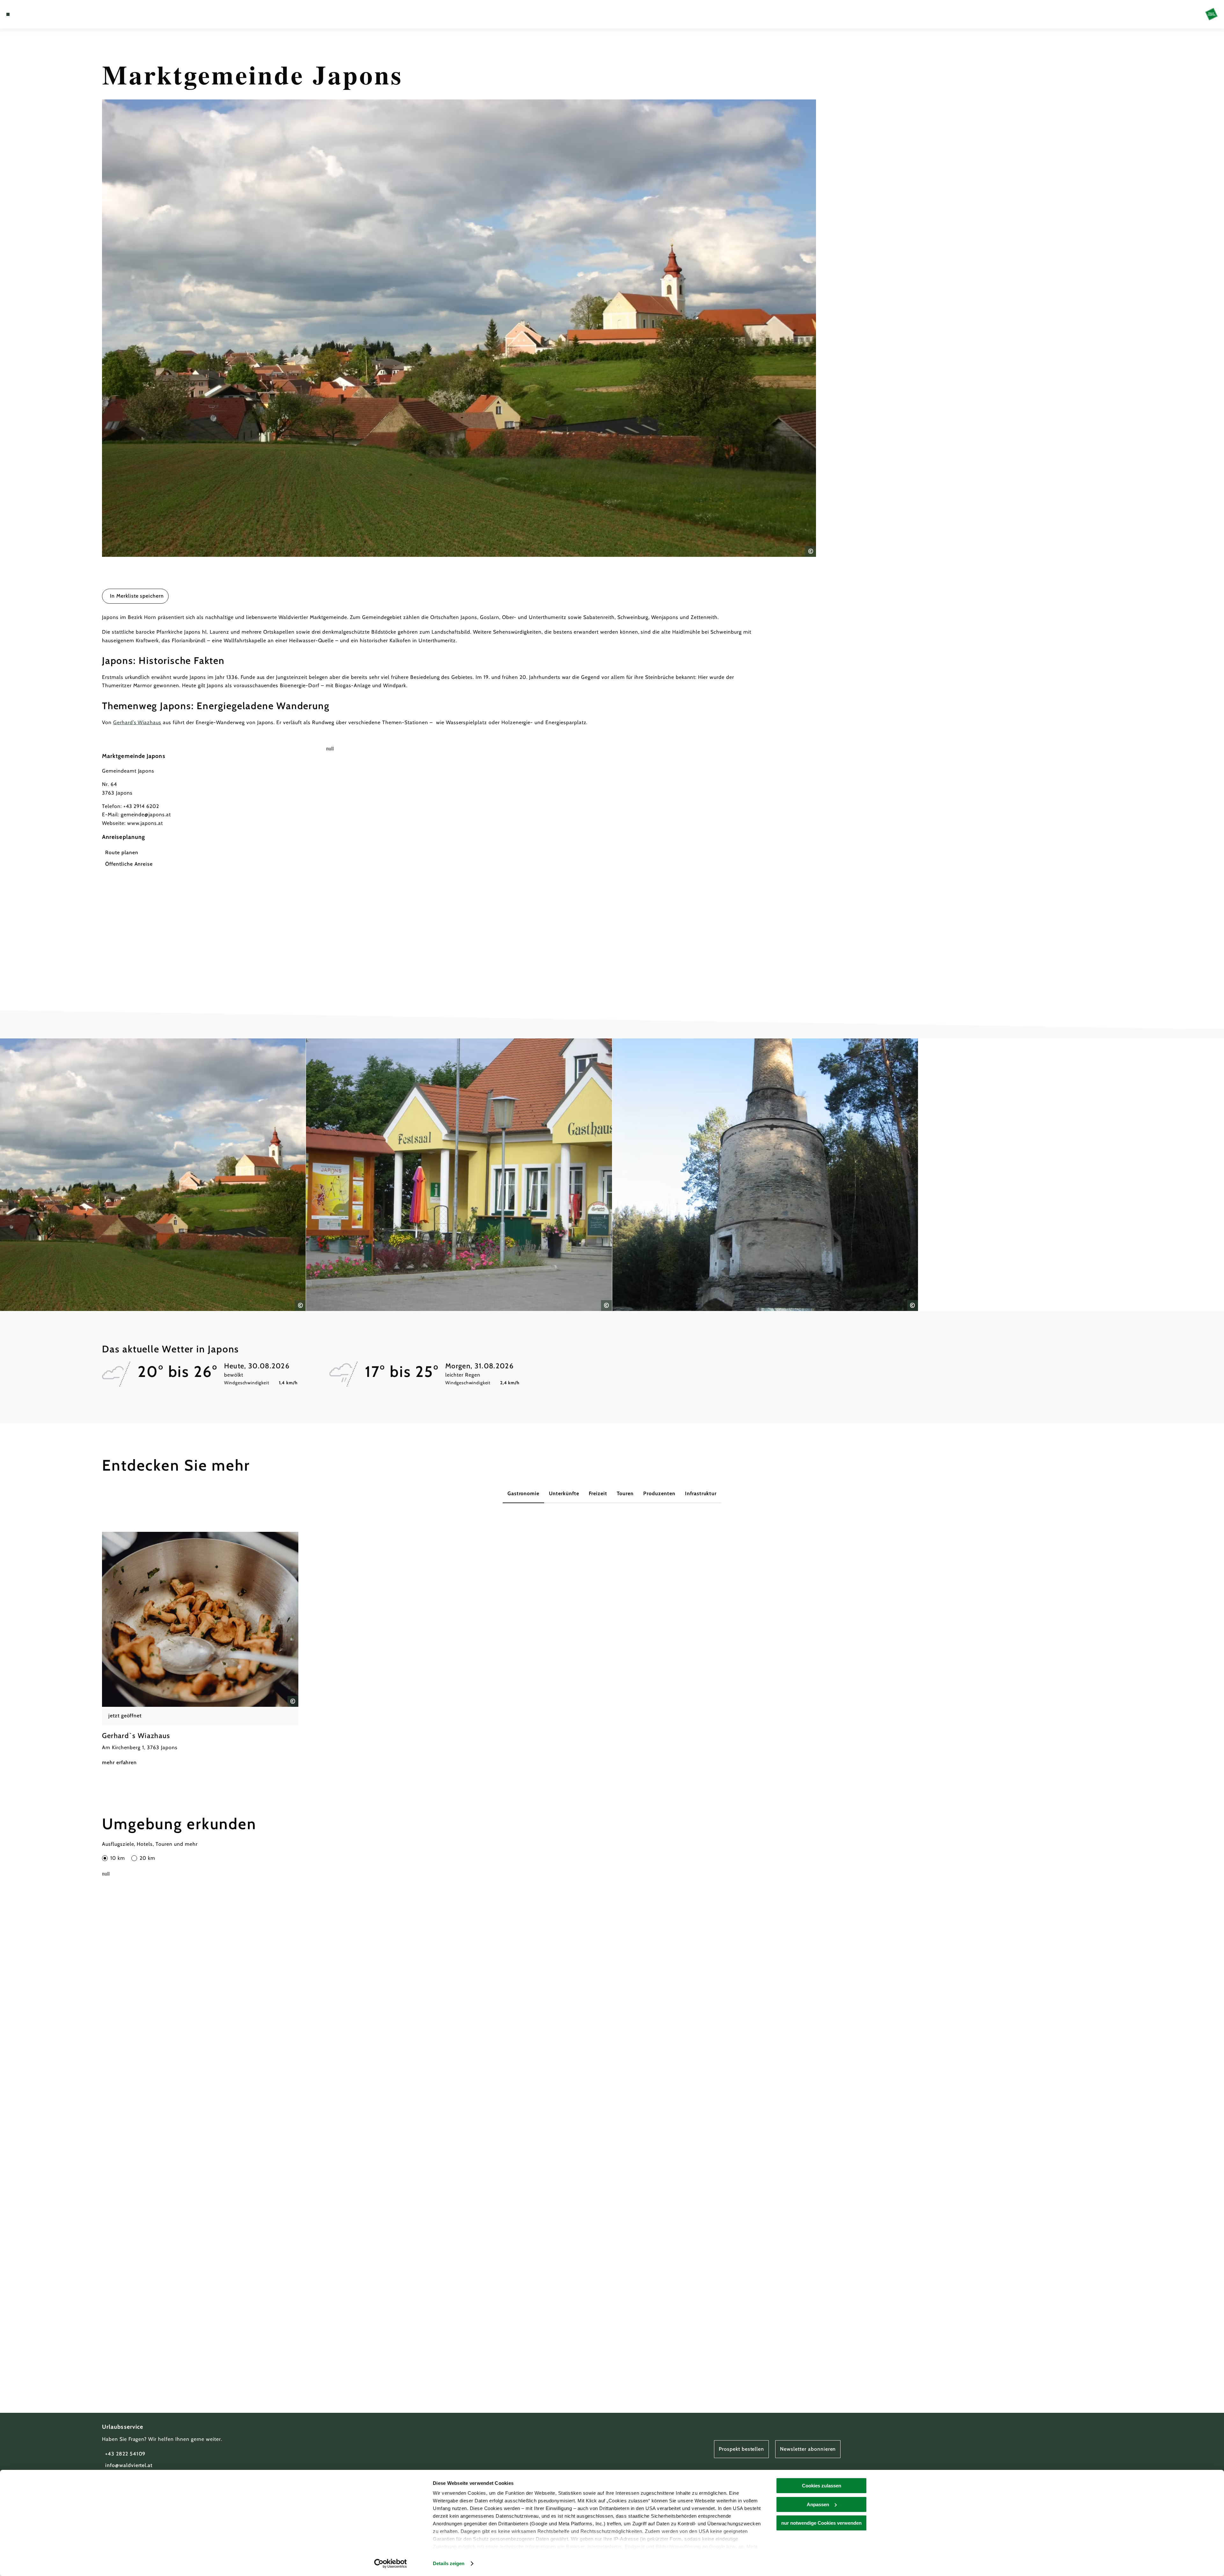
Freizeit (598, 1493)
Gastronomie (524, 1493)
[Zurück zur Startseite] (1211, 14)
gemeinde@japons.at (146, 815)
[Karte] (25, 14)
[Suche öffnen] (45, 14)
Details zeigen (449, 2563)
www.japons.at (145, 823)
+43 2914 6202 (141, 806)
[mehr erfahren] (200, 1649)
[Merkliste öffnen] (35, 14)
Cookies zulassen (822, 2486)
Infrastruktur (701, 1493)
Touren (625, 1493)
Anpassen (818, 2504)
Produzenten (659, 1493)
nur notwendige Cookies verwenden (821, 2523)
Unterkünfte (564, 1493)
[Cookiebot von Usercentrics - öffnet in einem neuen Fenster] (391, 2564)
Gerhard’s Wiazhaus (137, 722)
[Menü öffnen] (8, 14)
